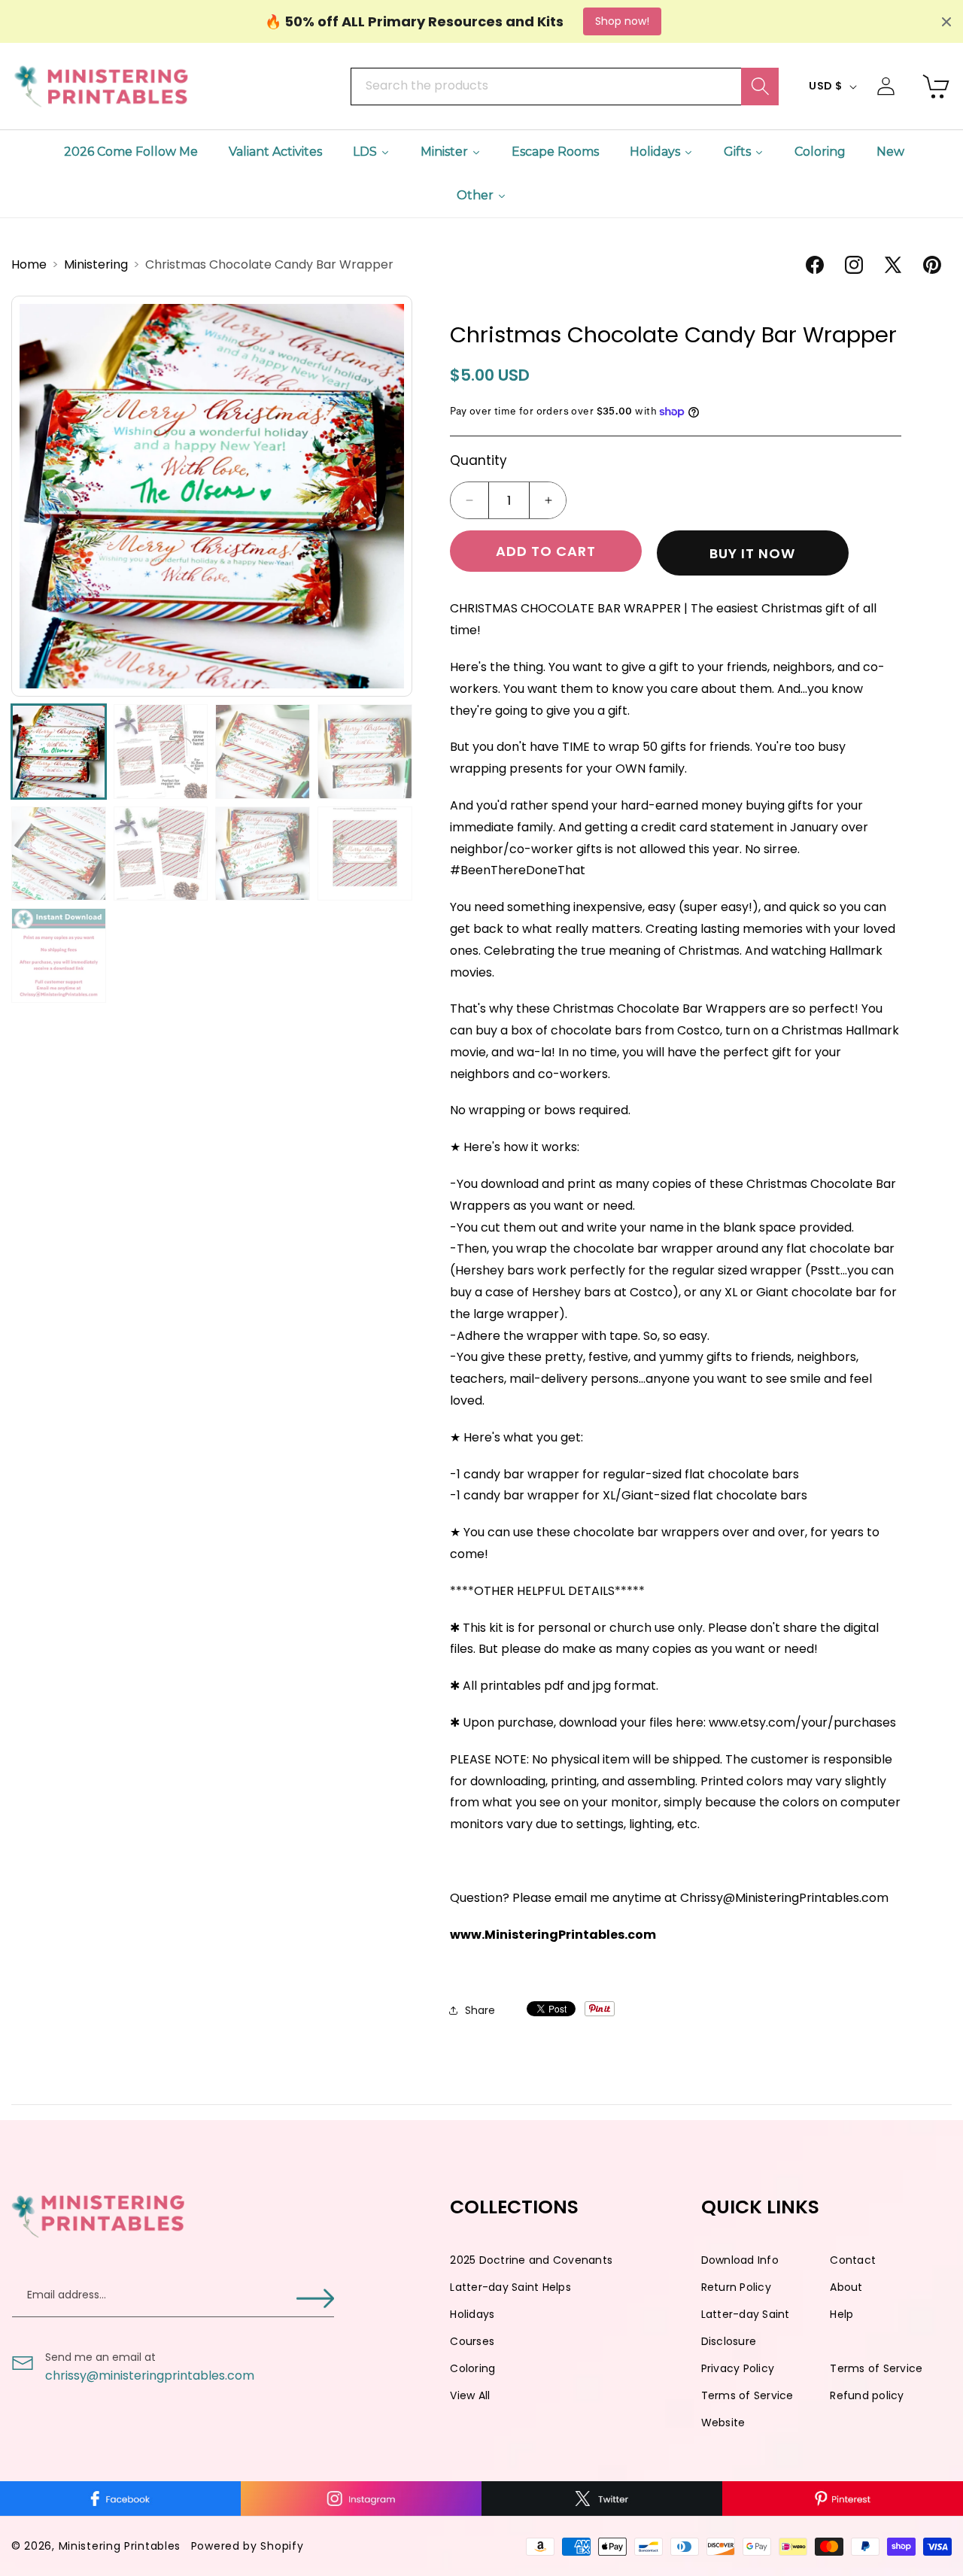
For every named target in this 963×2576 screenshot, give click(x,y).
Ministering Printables (120, 2546)
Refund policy (867, 2395)
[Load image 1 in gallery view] (59, 752)
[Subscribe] (315, 2299)
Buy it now (752, 553)
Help (841, 2314)
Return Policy (736, 2287)
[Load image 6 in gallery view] (161, 854)
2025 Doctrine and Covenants (531, 2260)
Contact (853, 2260)
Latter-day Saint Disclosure (746, 2328)
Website (723, 2423)
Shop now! (622, 21)
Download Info (740, 2260)
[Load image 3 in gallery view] (263, 752)
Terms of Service (876, 2368)
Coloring (472, 2368)
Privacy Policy (738, 2368)
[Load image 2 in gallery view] (161, 752)
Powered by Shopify (248, 2546)
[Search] (760, 87)
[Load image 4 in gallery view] (365, 752)
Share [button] (480, 2010)
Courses (472, 2341)
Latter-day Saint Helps (510, 2287)
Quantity (478, 460)
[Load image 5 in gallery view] (59, 854)
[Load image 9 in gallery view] (59, 955)
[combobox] (564, 87)
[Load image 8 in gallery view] (365, 854)
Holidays (472, 2314)
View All (470, 2395)
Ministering (97, 264)
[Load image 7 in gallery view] (263, 854)
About (846, 2287)
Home (30, 264)
